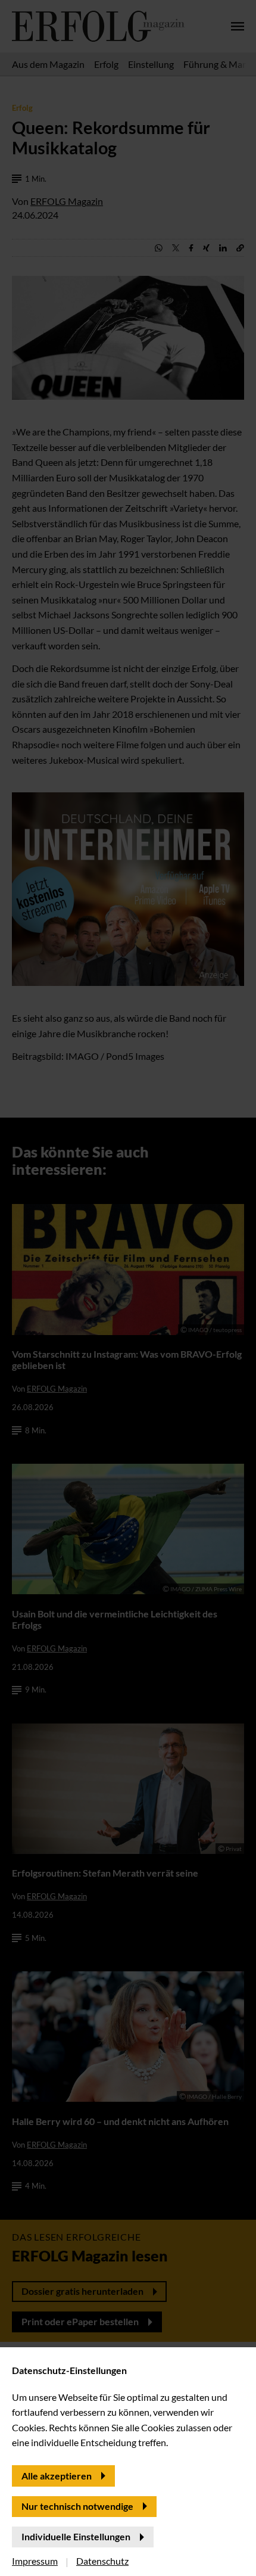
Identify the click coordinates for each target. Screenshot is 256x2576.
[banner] (128, 1288)
